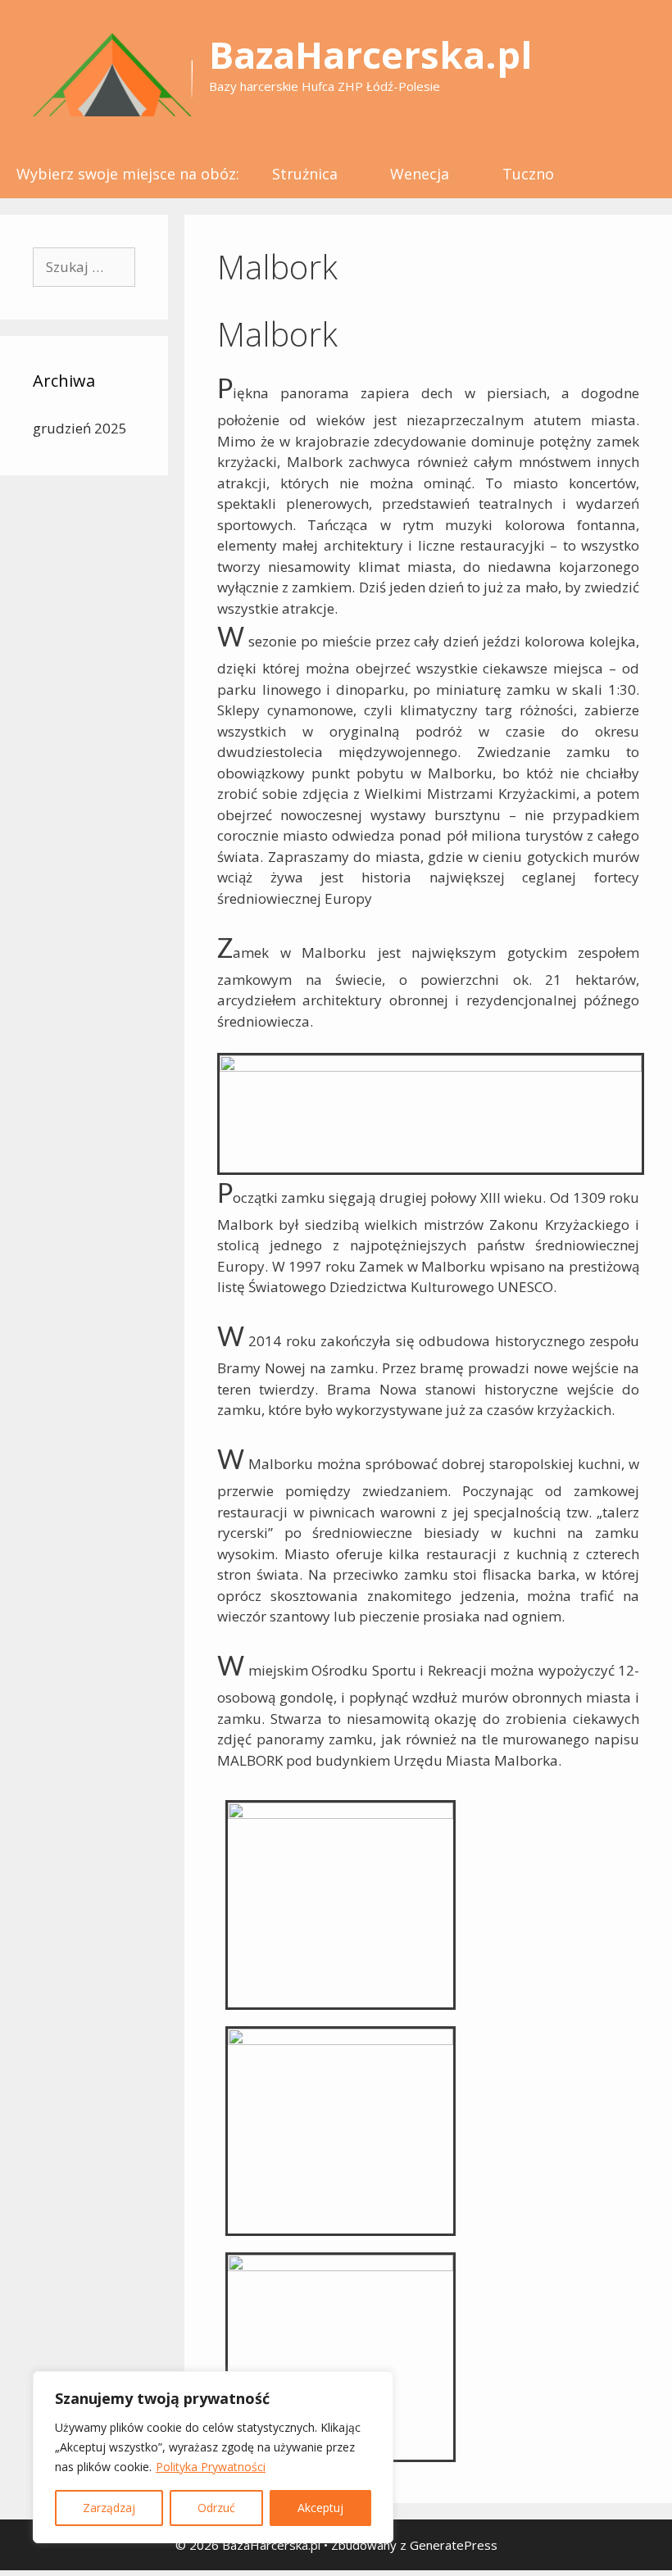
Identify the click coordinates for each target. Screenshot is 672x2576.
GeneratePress (454, 2545)
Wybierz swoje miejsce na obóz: (128, 174)
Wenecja (420, 174)
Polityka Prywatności (211, 2467)
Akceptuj (320, 2508)
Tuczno (528, 174)
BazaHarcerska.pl (370, 54)
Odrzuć (216, 2508)
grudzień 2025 (80, 428)
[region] (213, 2457)
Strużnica (305, 174)
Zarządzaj (109, 2508)
